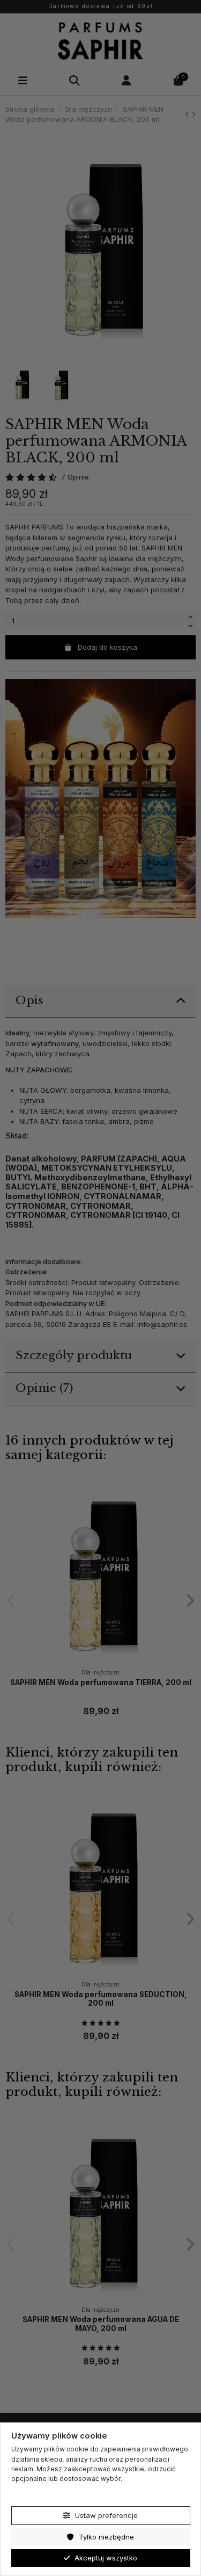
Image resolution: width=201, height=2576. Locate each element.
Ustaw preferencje (105, 2515)
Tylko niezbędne (105, 2537)
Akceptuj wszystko (105, 2558)
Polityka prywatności (44, 2494)
